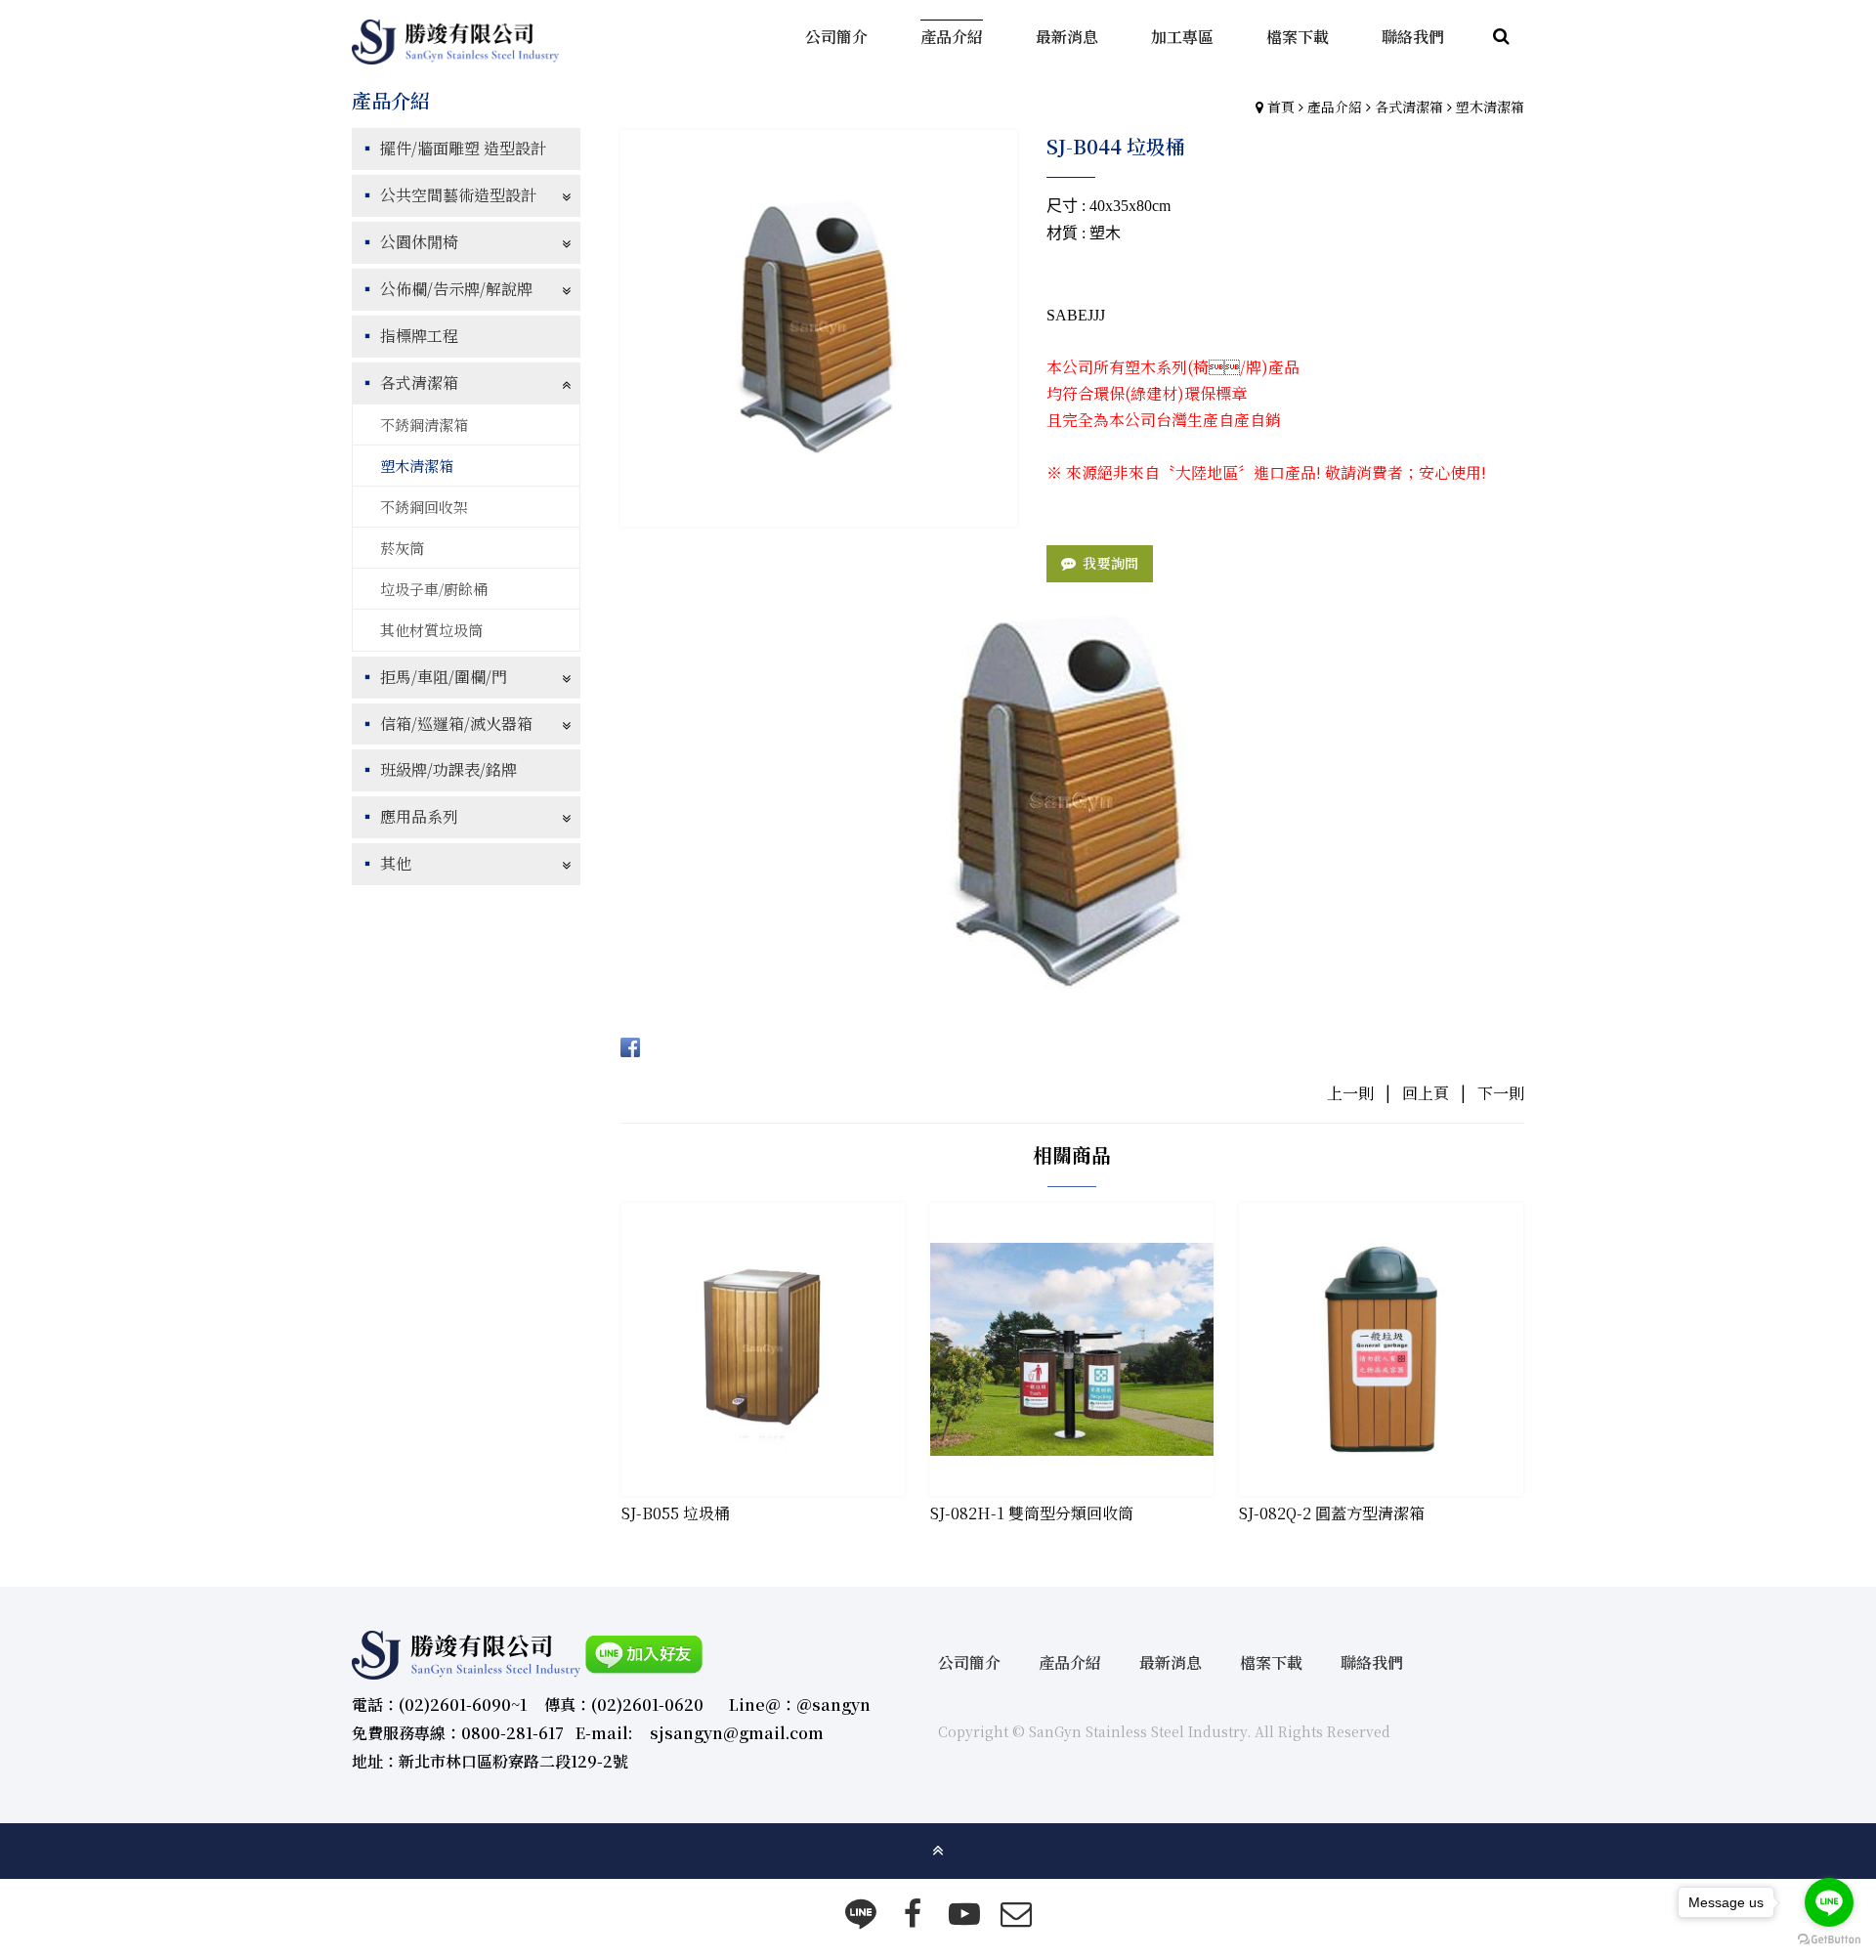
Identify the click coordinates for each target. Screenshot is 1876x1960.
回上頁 (1426, 1093)
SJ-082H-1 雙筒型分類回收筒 (1032, 1513)
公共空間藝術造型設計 (458, 195)
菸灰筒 (402, 548)
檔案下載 (1271, 1662)
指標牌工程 (419, 336)
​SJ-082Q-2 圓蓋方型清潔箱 (1332, 1513)
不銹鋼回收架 (424, 507)
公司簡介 (969, 1662)
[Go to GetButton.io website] (1829, 1940)
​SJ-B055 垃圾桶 (676, 1513)
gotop (938, 1851)
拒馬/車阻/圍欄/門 (444, 677)
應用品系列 (419, 816)
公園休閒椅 (419, 242)
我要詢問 (1110, 563)
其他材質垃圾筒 (431, 630)
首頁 (1281, 107)
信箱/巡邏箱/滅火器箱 (456, 724)
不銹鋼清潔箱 (424, 425)
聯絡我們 (1372, 1662)
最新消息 (1171, 1662)
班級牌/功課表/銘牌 (448, 769)
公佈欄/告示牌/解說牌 (456, 289)
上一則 (1350, 1093)
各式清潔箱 (1409, 107)
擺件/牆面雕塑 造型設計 (463, 148)
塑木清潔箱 (1490, 107)
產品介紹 (1335, 107)
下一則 (1501, 1093)
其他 (396, 863)
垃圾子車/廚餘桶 (434, 589)
